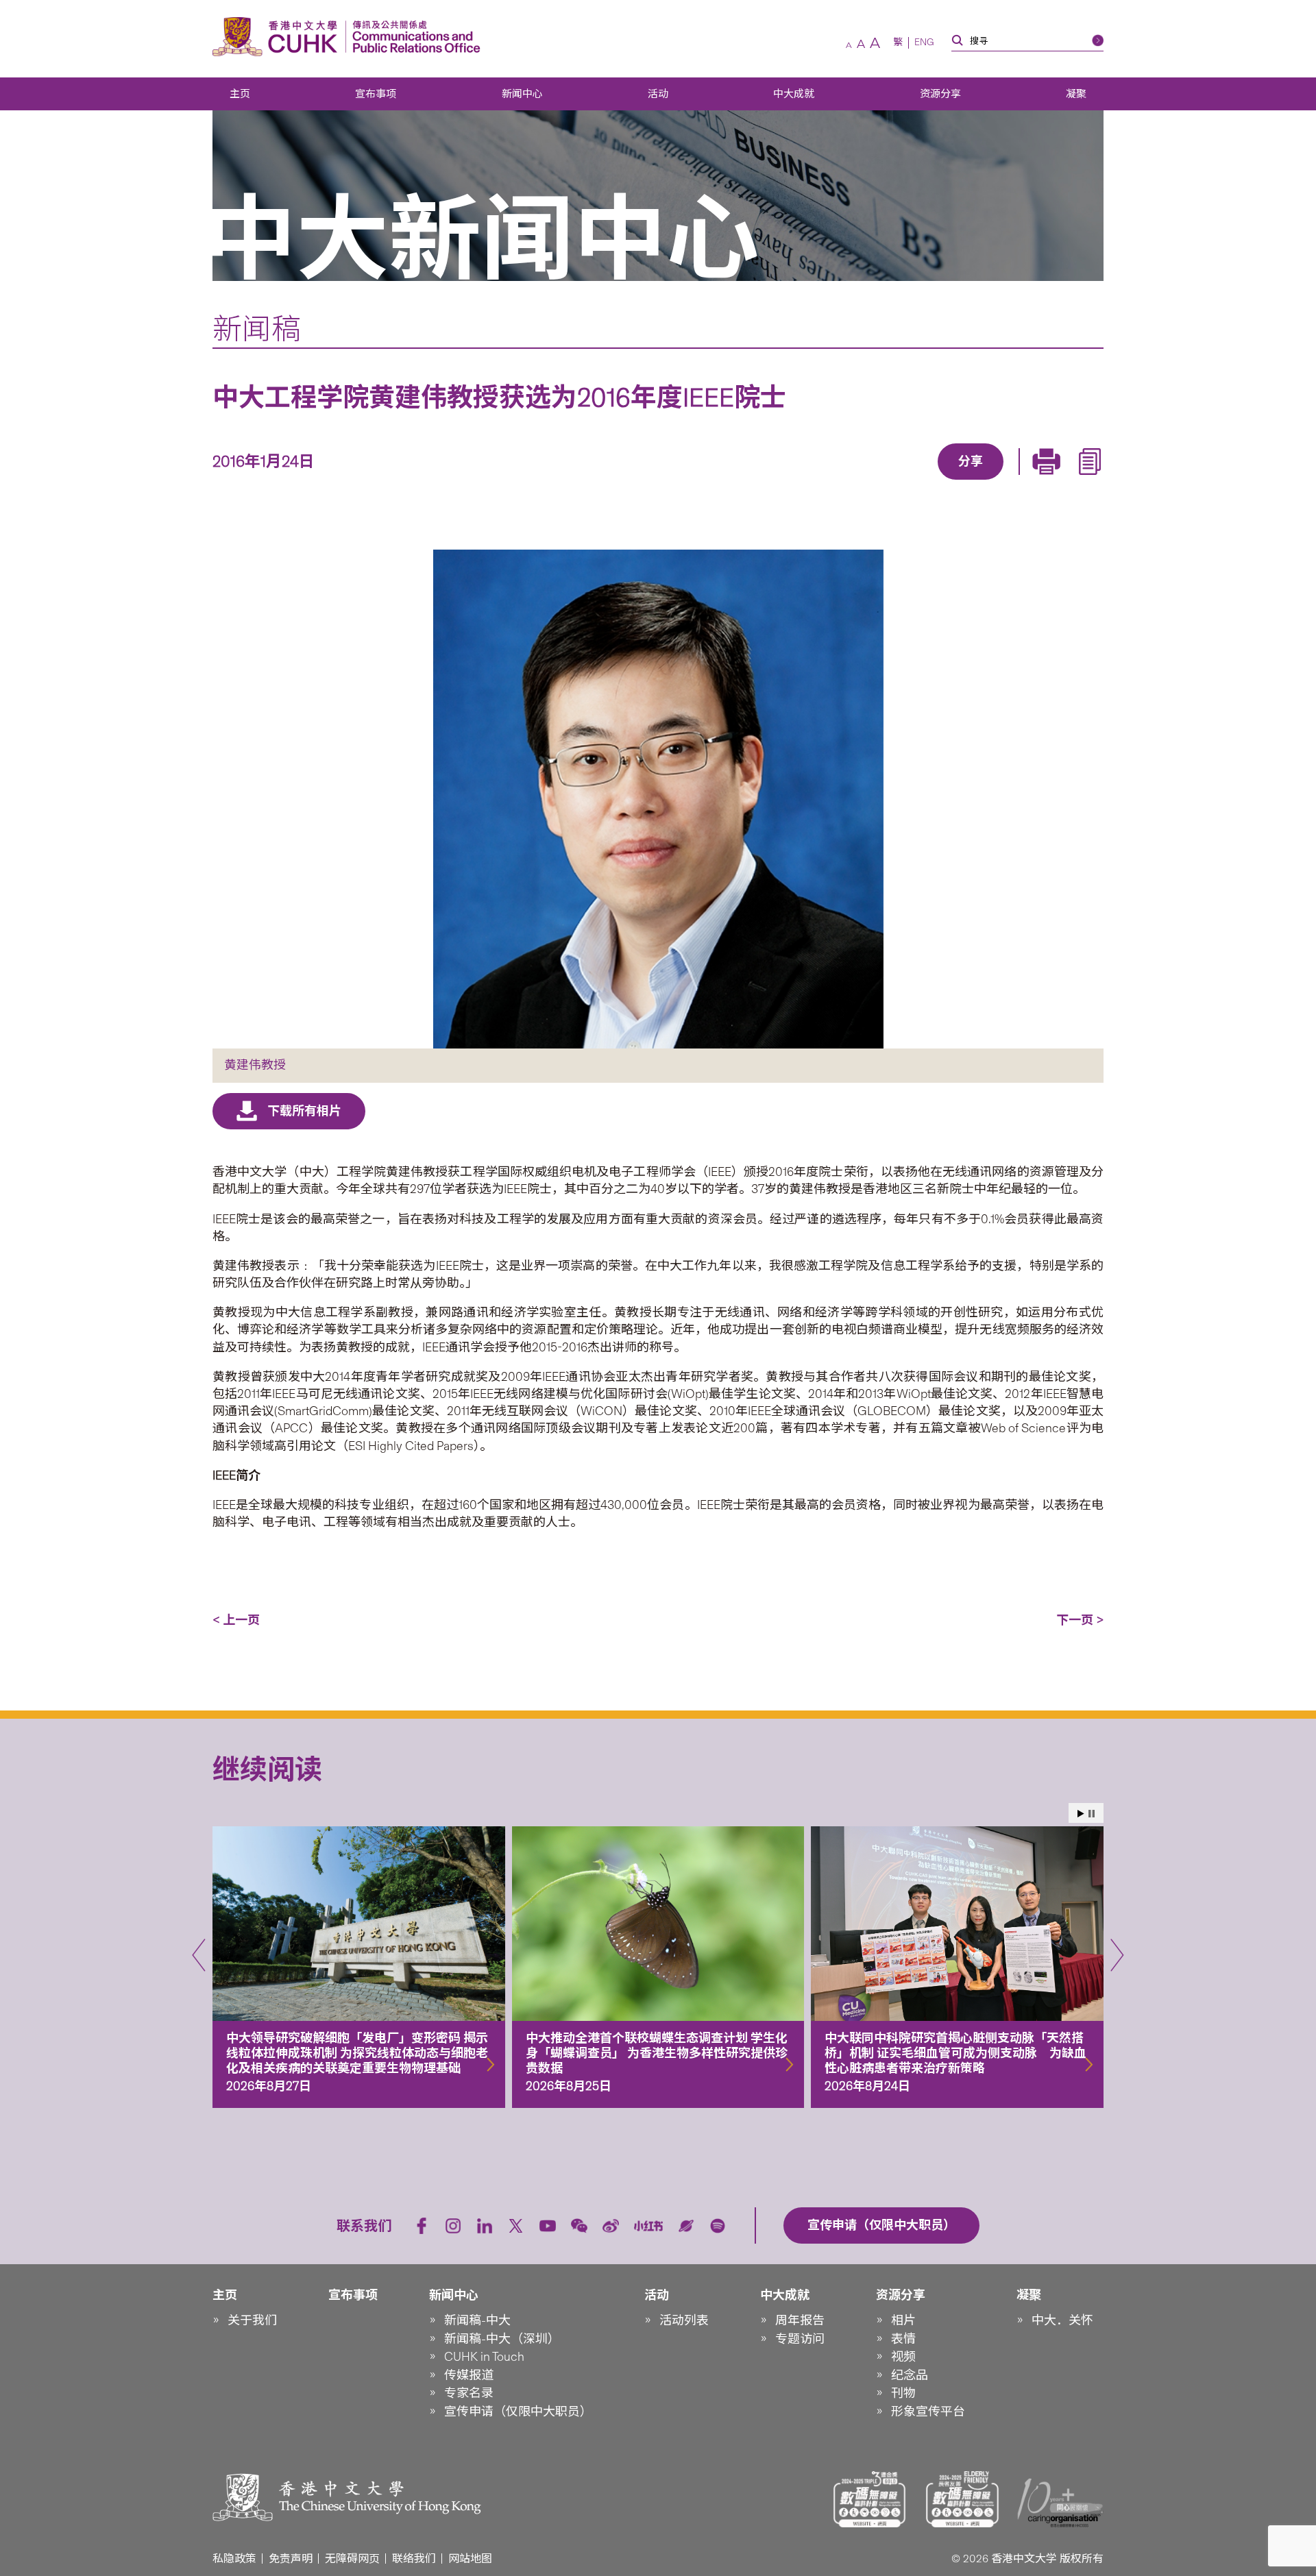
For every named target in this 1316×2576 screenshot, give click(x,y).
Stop (1092, 1814)
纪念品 (910, 2375)
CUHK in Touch (484, 2357)
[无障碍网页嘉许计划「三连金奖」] (870, 2499)
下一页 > (1080, 1620)
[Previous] (199, 1955)
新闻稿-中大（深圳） (502, 2339)
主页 (240, 94)
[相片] (658, 799)
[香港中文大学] (278, 37)
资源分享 (940, 94)
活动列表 (684, 2320)
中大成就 (794, 94)
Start (1081, 1814)
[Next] (1117, 1955)
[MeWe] (1049, 481)
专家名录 (469, 2393)
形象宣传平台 (928, 2412)
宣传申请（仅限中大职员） (518, 2412)
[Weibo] (611, 2226)
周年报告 (800, 2320)
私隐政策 (234, 2559)
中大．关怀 (1062, 2320)
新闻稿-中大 (477, 2320)
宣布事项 (376, 94)
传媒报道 (469, 2375)
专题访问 (800, 2339)
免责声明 (291, 2559)
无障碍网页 (352, 2559)
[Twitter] (923, 481)
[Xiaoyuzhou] (686, 2226)
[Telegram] (955, 481)
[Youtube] (548, 2226)
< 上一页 (236, 1620)
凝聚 (1076, 94)
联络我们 (414, 2559)
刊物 (903, 2393)
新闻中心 (522, 94)
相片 (903, 2320)
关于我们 (252, 2320)
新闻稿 (257, 329)
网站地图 (470, 2559)
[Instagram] (453, 2226)
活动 (658, 94)
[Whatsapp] (1018, 481)
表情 (903, 2339)
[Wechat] (579, 2226)
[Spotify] (718, 2226)
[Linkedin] (892, 481)
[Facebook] (860, 481)
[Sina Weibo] (986, 481)
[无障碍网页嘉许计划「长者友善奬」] (962, 2499)
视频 (903, 2357)
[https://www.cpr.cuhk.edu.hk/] (413, 37)
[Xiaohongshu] (649, 2225)
